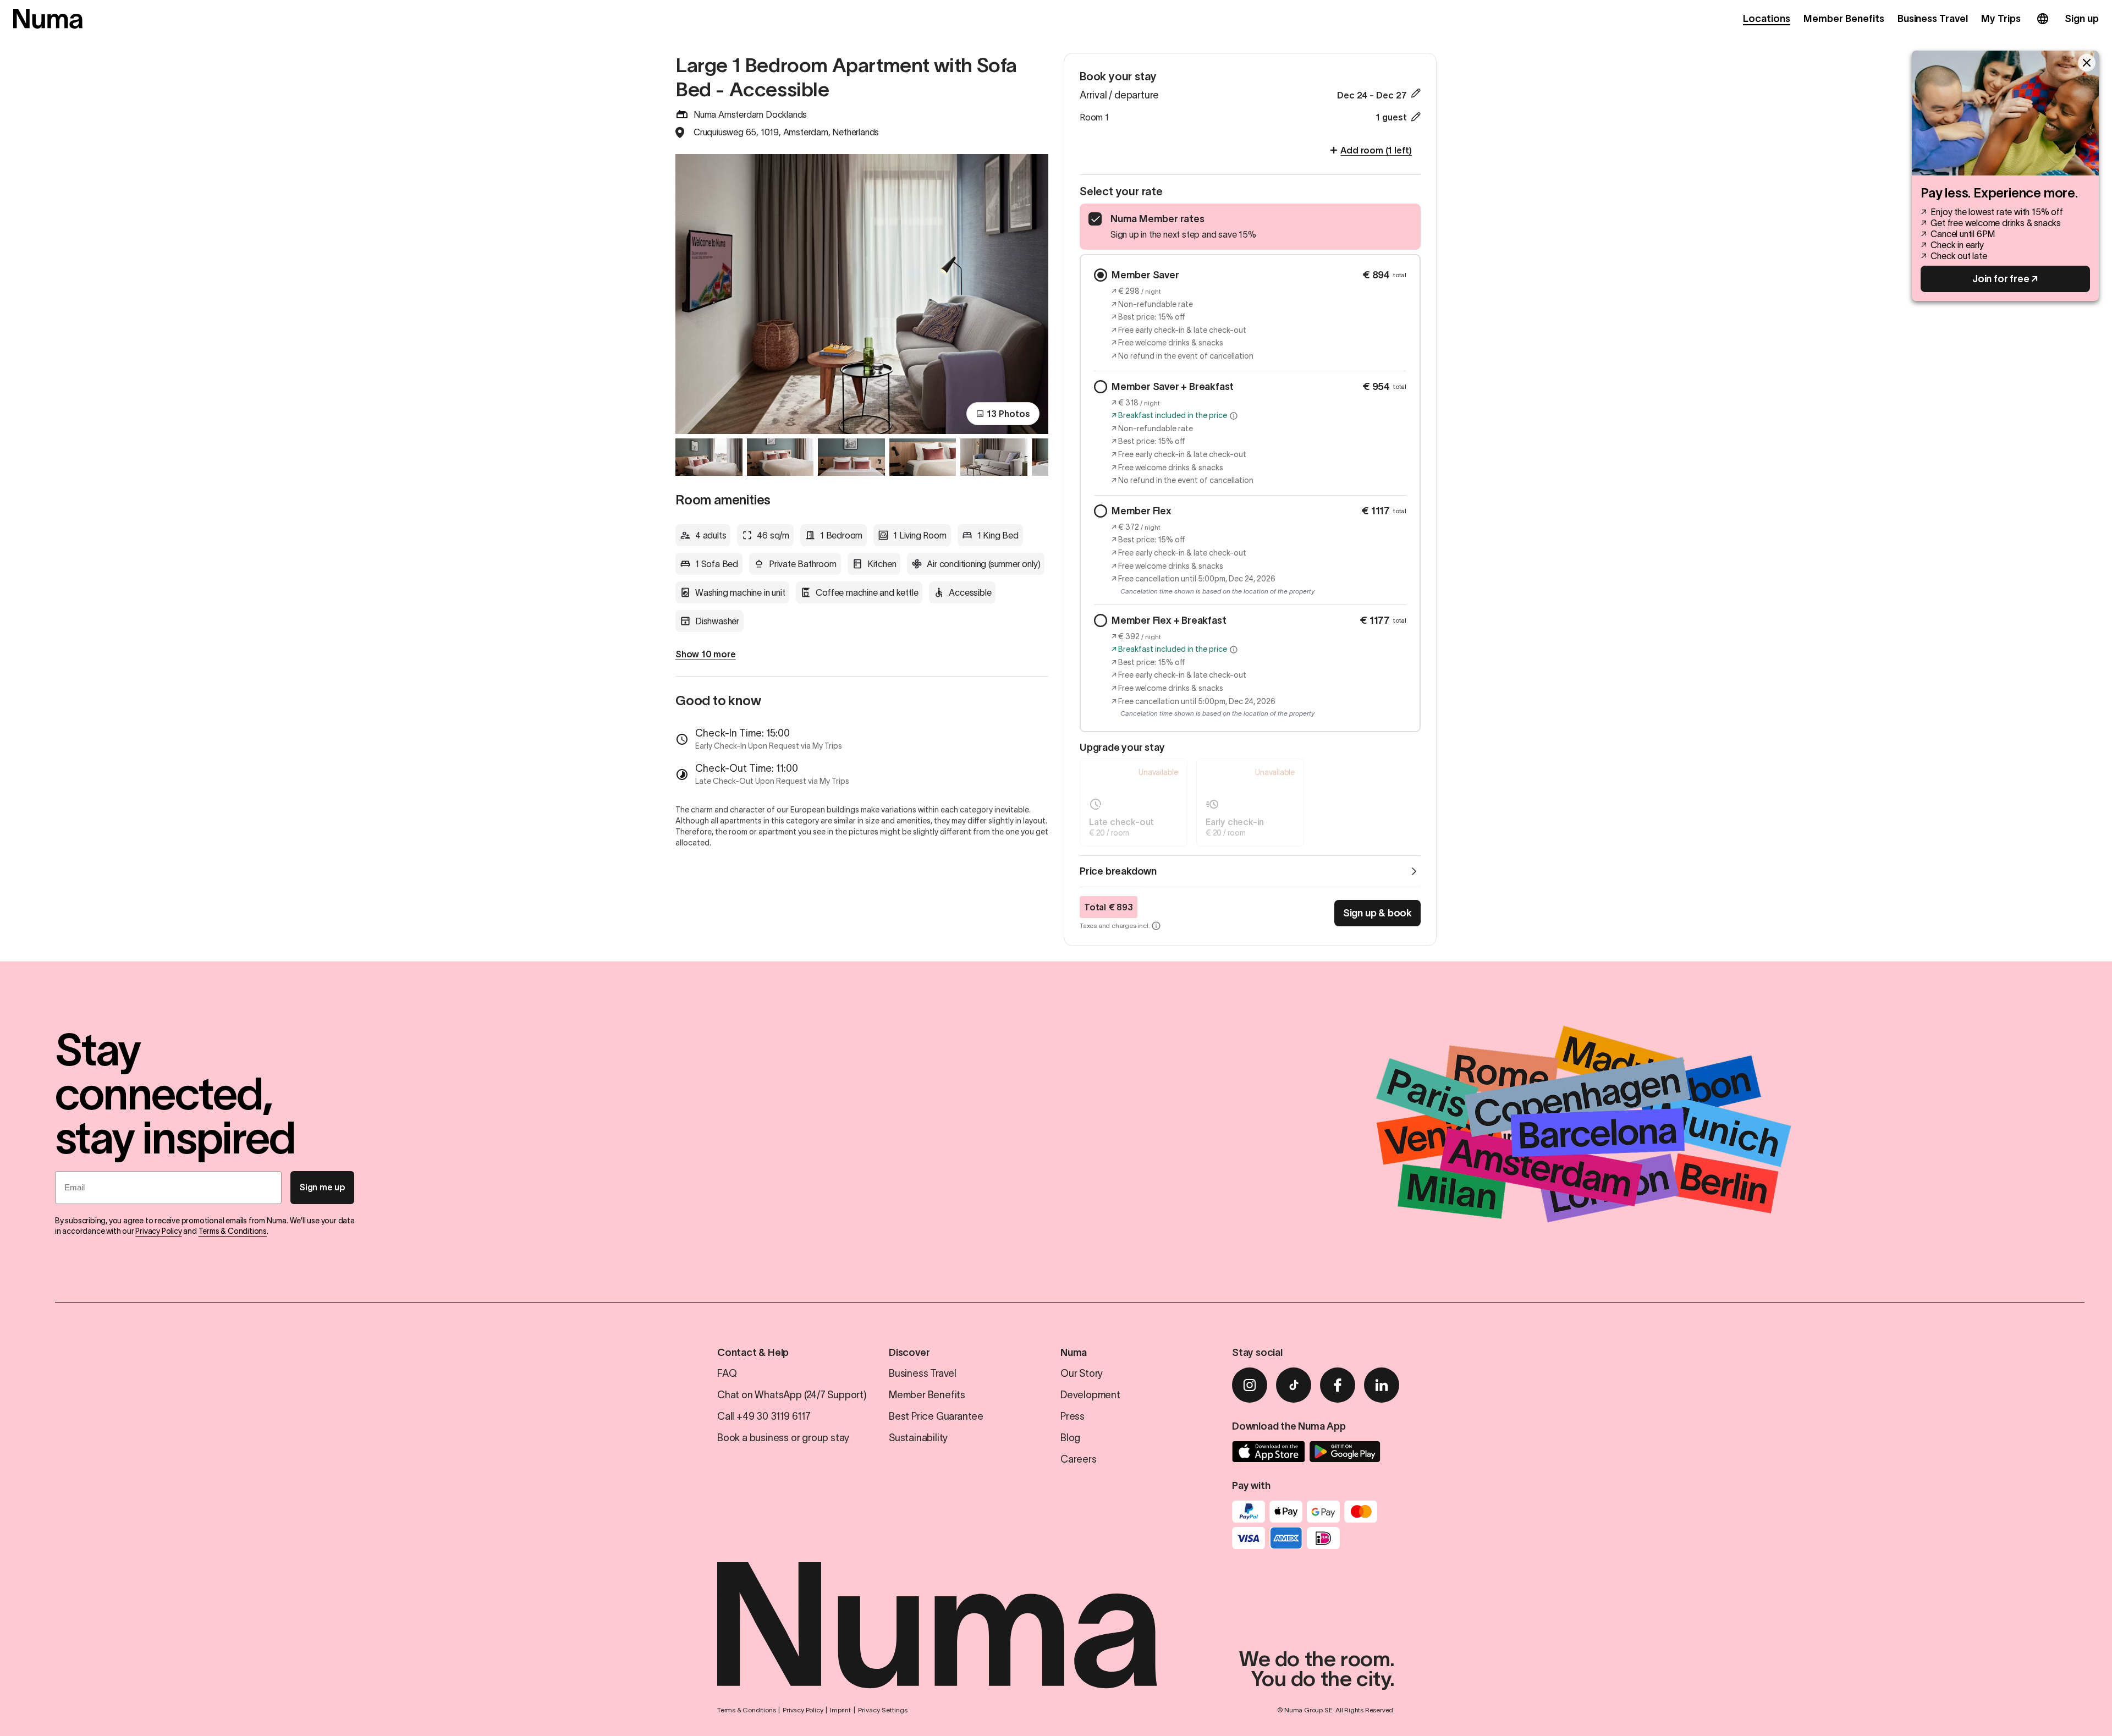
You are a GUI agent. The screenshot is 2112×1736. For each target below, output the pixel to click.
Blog (1070, 1438)
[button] (1234, 416)
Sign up (2082, 19)
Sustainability (918, 1438)
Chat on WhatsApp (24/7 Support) (792, 1395)
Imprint (840, 1710)
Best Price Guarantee (936, 1416)
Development (1090, 1395)
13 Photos (1008, 414)
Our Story (1082, 1374)
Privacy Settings (883, 1710)
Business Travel (1933, 19)
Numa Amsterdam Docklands (750, 114)
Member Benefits (1844, 19)
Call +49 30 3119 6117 (764, 1416)
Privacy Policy (158, 1231)
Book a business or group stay (783, 1438)
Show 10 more (706, 654)
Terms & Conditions (233, 1231)
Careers (1079, 1459)
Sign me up (322, 1187)
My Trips (2001, 19)
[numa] (48, 19)
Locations (1767, 19)
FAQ (727, 1374)
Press (1072, 1416)
